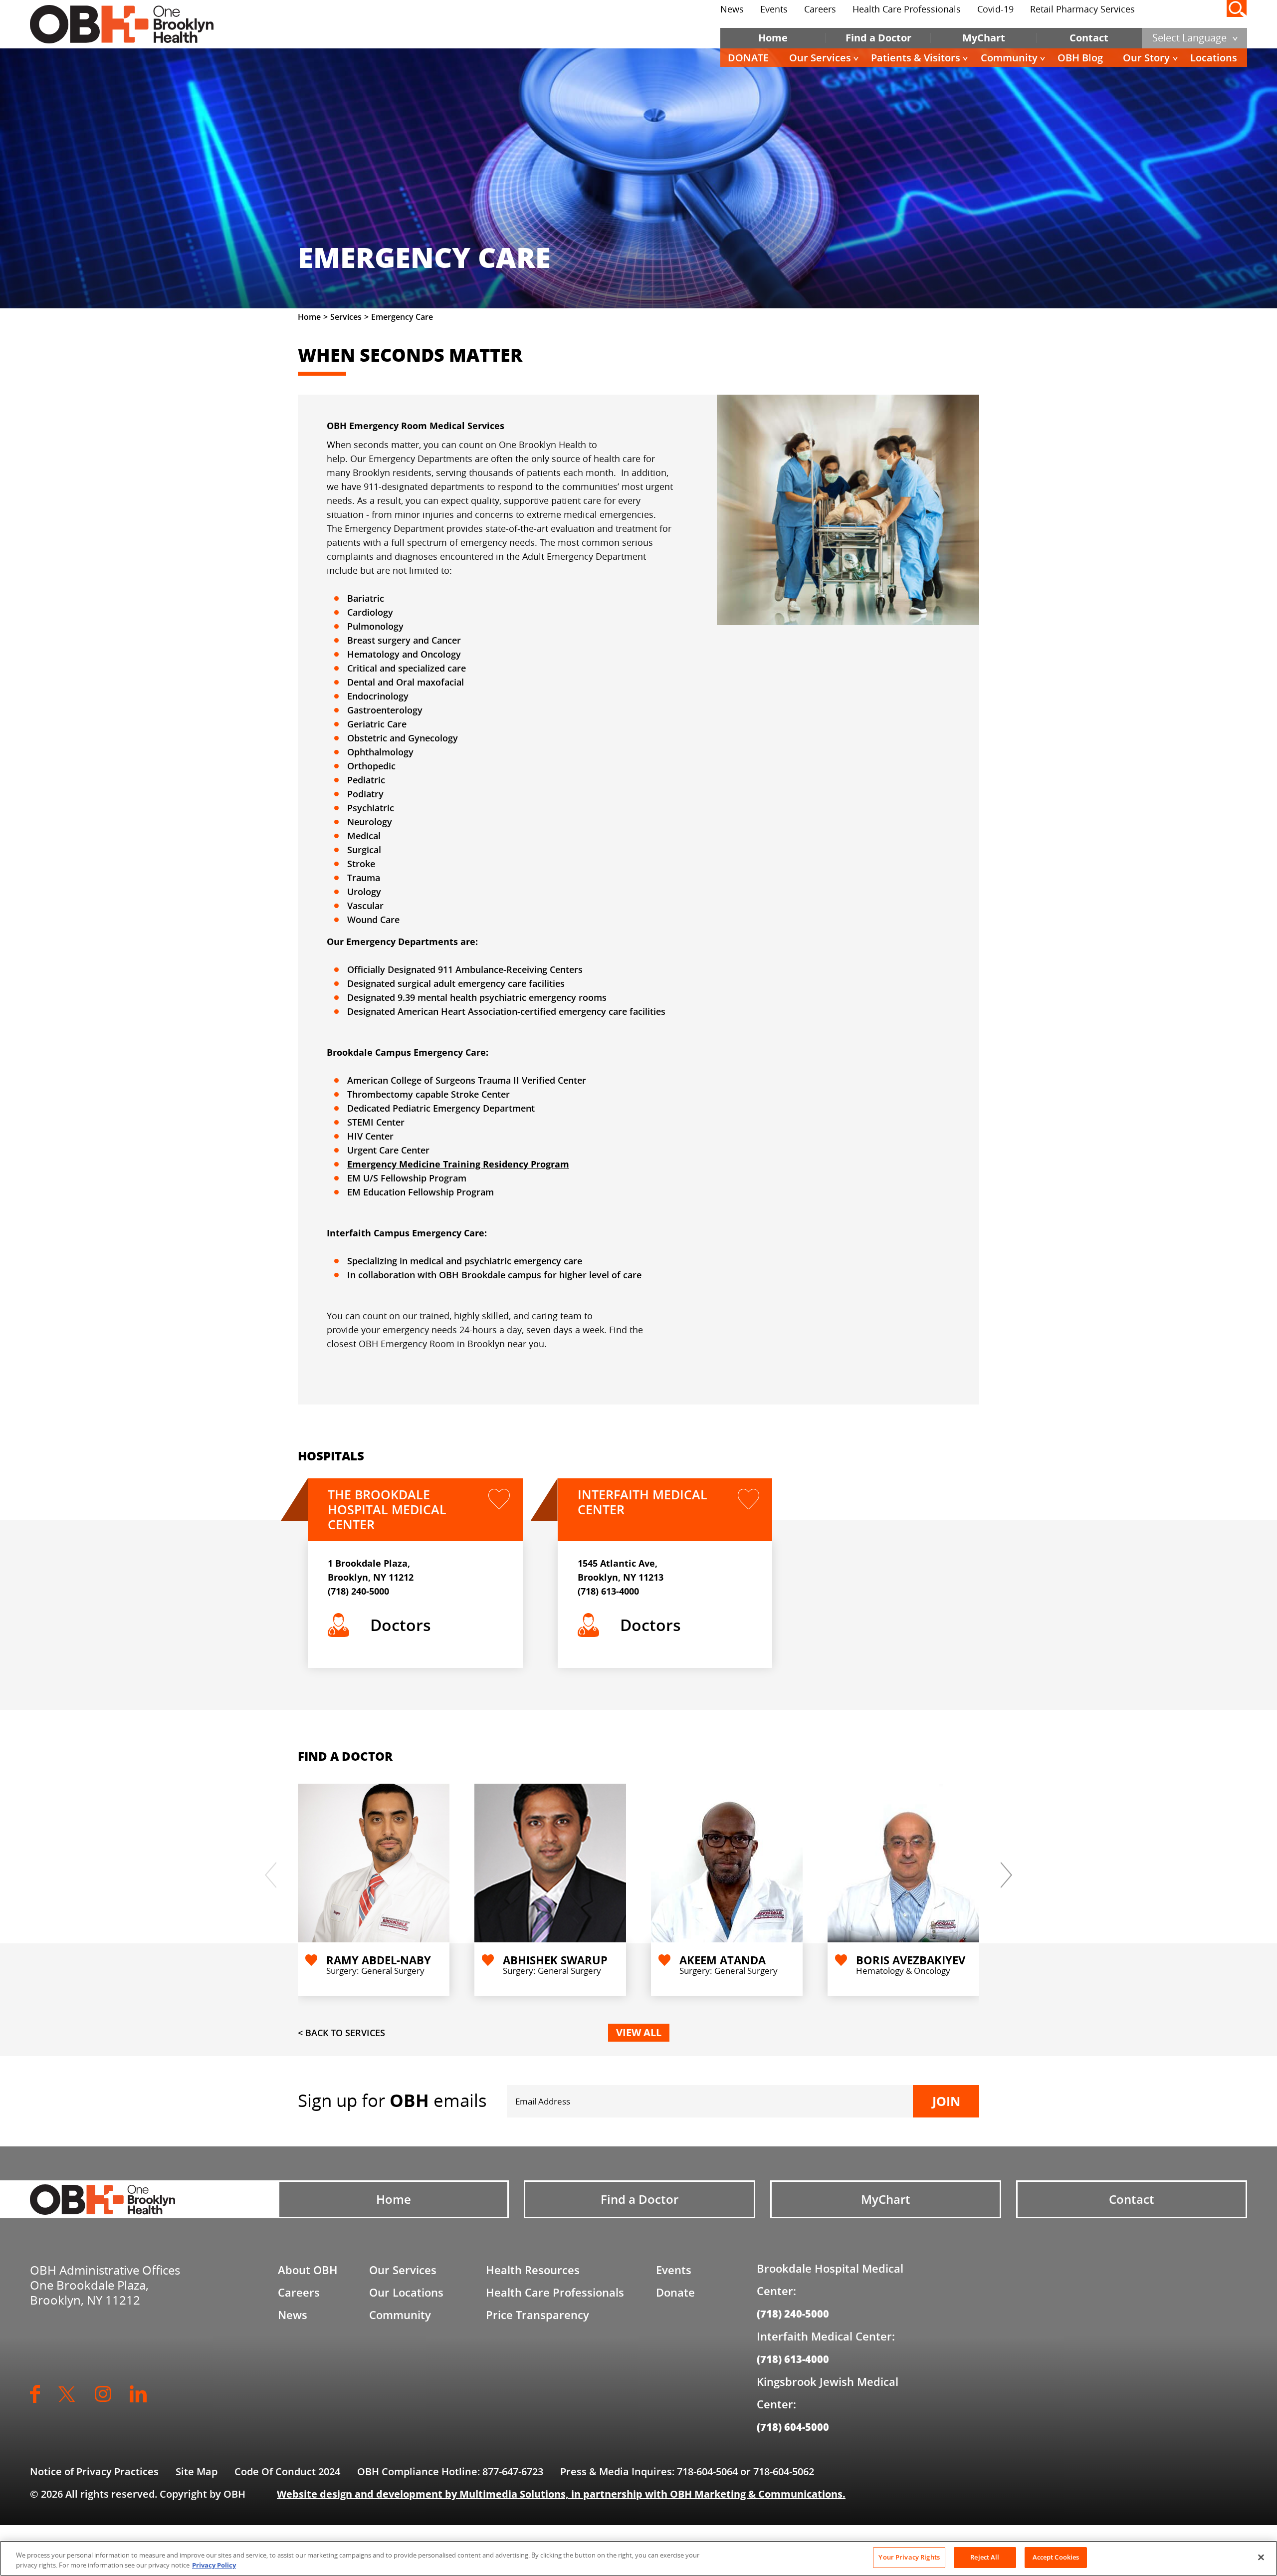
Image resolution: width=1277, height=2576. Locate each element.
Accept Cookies (1056, 2557)
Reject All (985, 2557)
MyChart (984, 38)
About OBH (308, 2270)
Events (774, 9)
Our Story (1146, 58)
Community (1009, 58)
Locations (1214, 58)
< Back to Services (341, 2033)
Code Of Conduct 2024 (287, 2471)
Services (346, 317)
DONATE (748, 58)
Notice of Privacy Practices (94, 2471)
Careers (820, 9)
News (732, 9)
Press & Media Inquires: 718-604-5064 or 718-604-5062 (687, 2471)
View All (639, 2032)
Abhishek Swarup (555, 1960)
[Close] (1261, 2557)
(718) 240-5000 (358, 1591)
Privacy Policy (214, 2565)
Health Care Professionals (907, 9)
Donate (675, 2292)
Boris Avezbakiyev (911, 1960)
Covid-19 (995, 9)
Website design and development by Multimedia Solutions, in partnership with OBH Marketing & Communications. (561, 2494)
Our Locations (406, 2292)
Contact (1089, 38)
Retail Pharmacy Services (1082, 9)
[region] (638, 2558)
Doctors (401, 1625)
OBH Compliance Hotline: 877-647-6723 (450, 2471)
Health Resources (533, 2270)
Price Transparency (537, 2315)
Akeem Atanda (723, 1960)
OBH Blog (1080, 58)
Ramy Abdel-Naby (379, 1960)
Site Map (197, 2471)
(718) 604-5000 (793, 2427)
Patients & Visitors (916, 58)
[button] (967, 1873)
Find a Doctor (878, 38)
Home (773, 38)
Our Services (820, 58)
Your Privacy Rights (909, 2557)
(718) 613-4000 (608, 1591)
